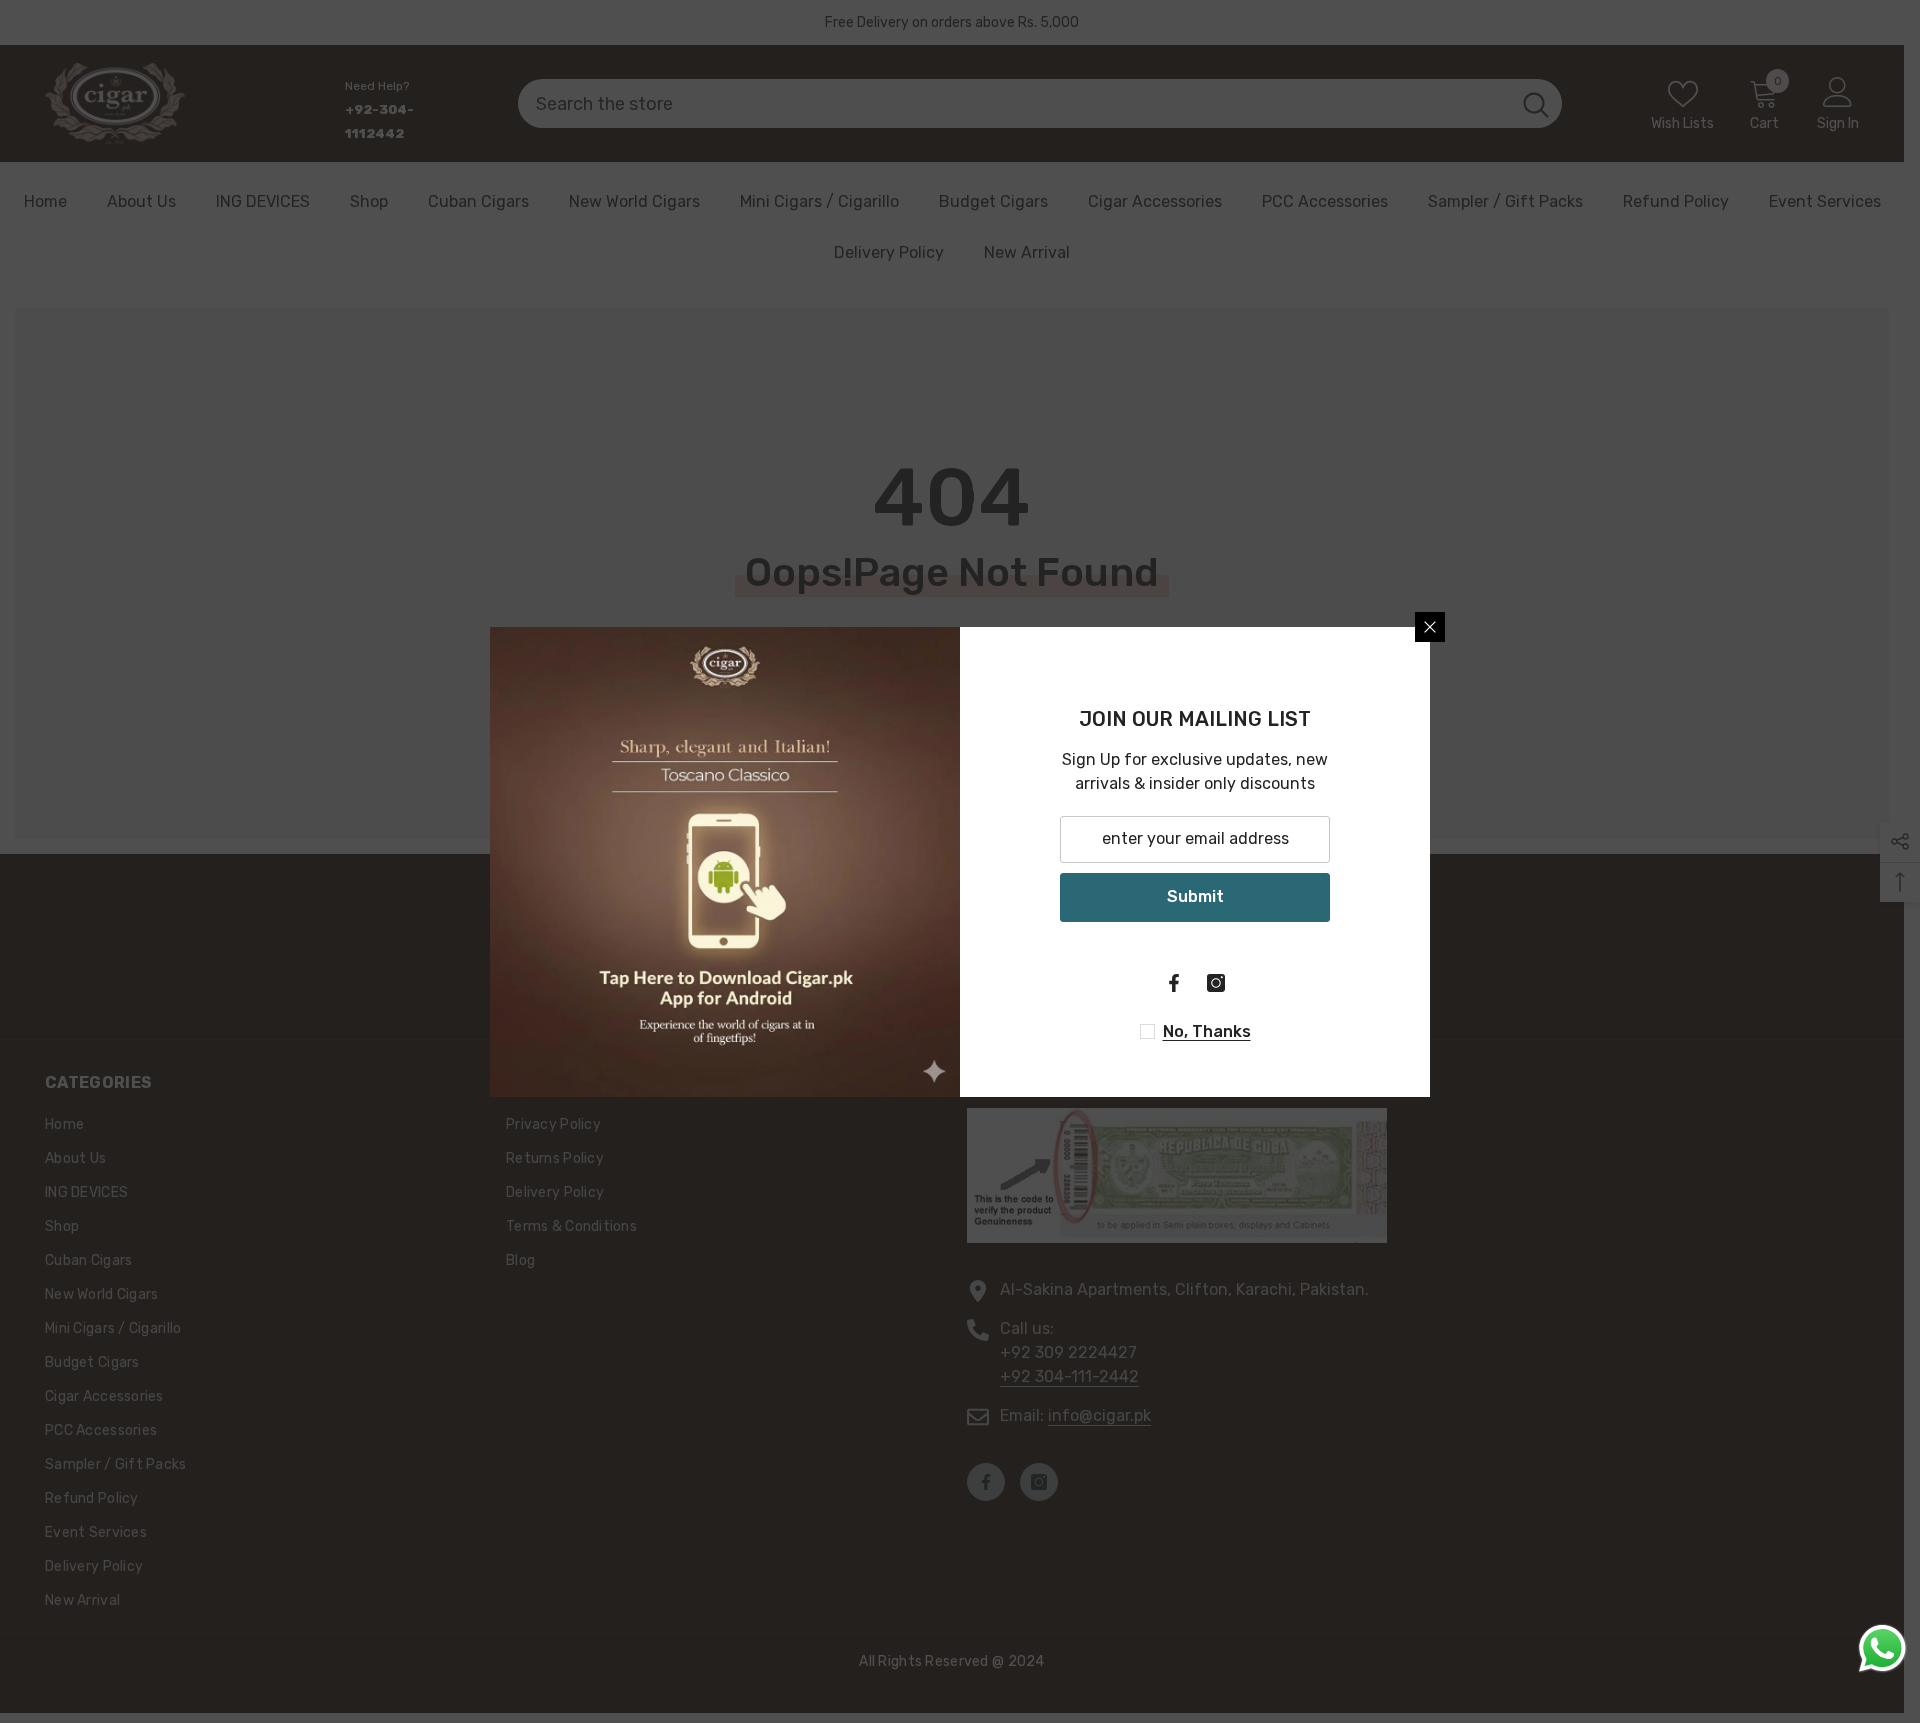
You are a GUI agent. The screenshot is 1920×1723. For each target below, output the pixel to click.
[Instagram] (1216, 983)
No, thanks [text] (1207, 1031)
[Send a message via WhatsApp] (1882, 1648)
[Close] (1430, 627)
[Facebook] (1174, 983)
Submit (1195, 896)
